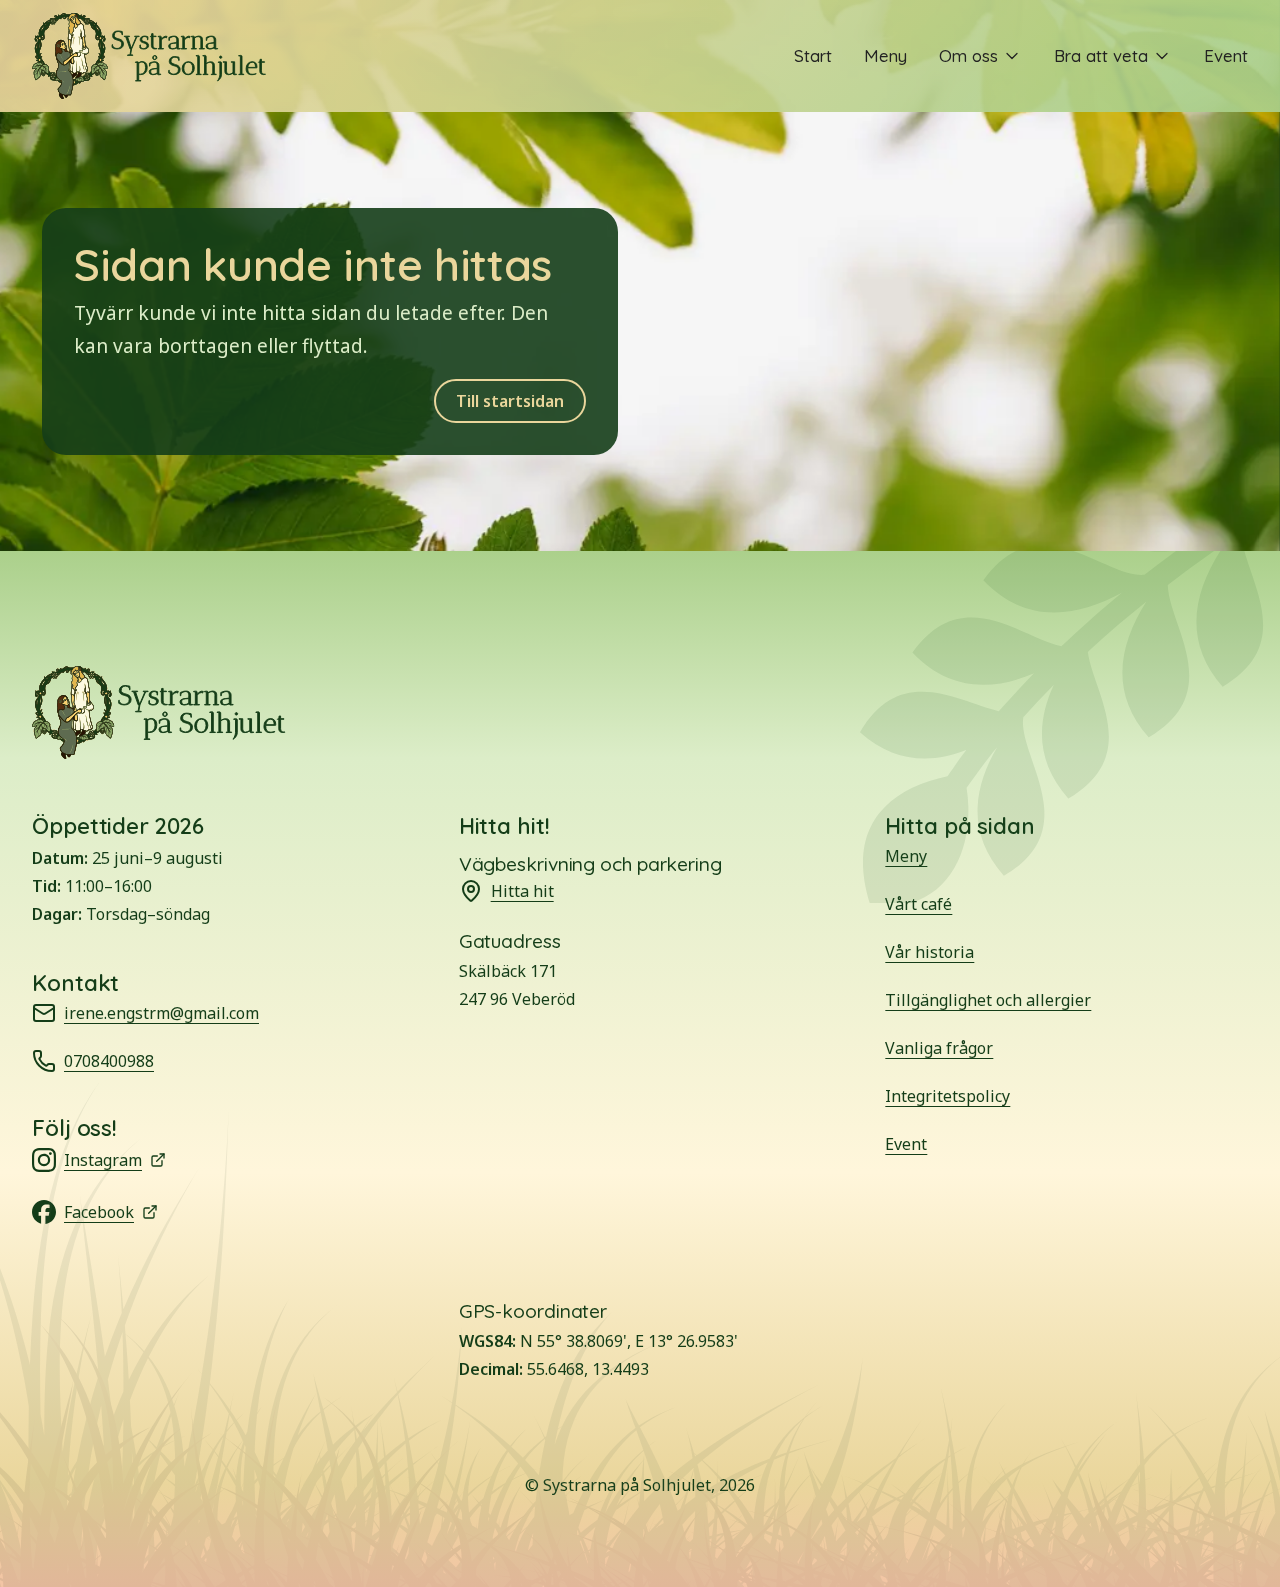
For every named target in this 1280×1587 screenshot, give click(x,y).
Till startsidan (510, 401)
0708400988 (109, 1061)
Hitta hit (522, 891)
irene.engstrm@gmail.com (161, 1013)
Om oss (968, 55)
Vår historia (929, 952)
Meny (885, 55)
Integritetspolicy (947, 1096)
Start (813, 55)
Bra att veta (1101, 55)
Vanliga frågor (939, 1048)
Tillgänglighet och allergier (988, 1000)
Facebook (127, 1213)
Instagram (127, 1161)
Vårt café (918, 904)
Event (1226, 55)
